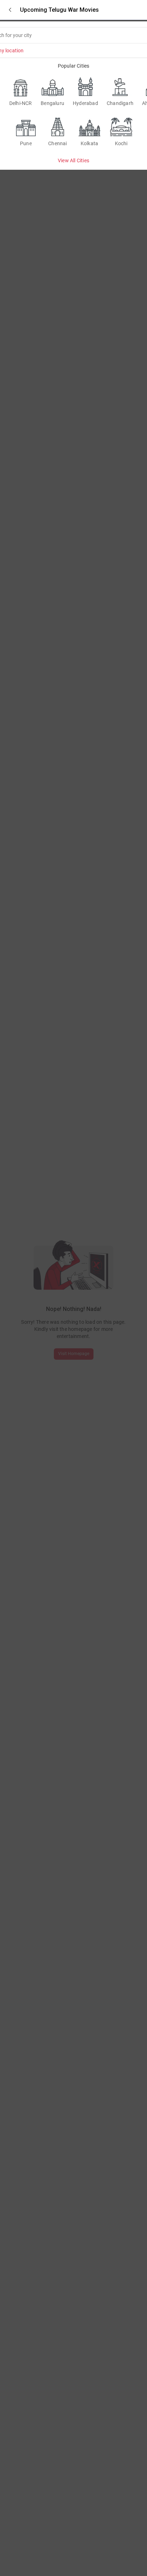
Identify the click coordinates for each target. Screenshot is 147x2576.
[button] (10, 10)
